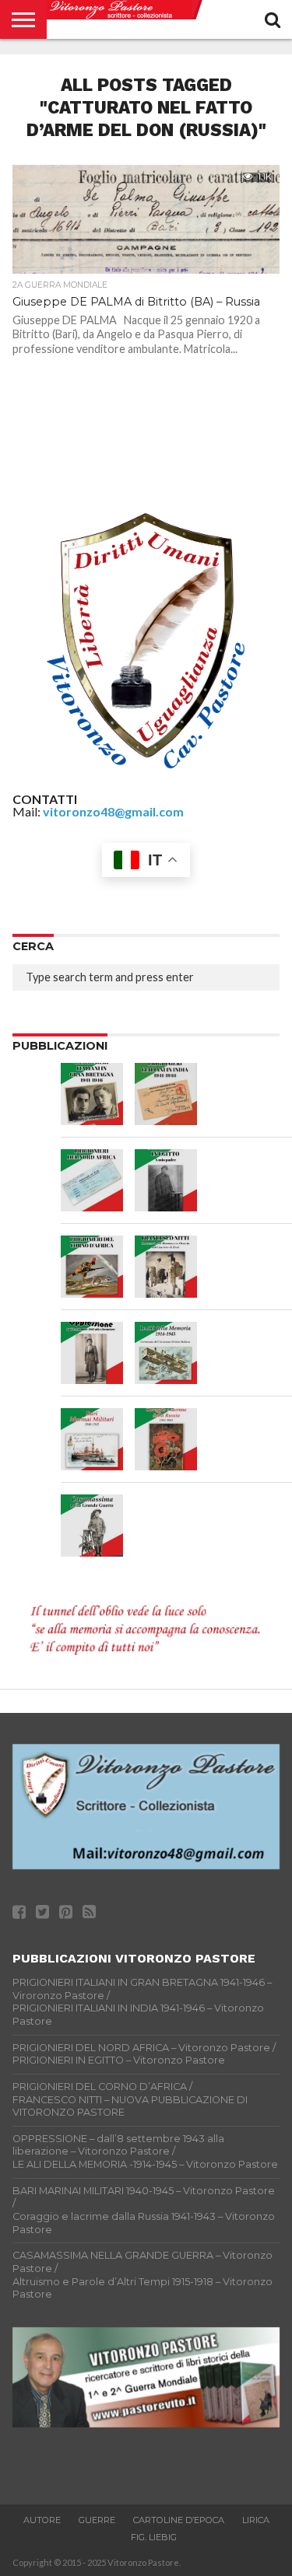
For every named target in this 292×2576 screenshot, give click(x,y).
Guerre (97, 2520)
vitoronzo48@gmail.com (113, 811)
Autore (42, 2520)
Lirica (256, 2520)
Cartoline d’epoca (179, 2520)
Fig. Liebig (154, 2537)
